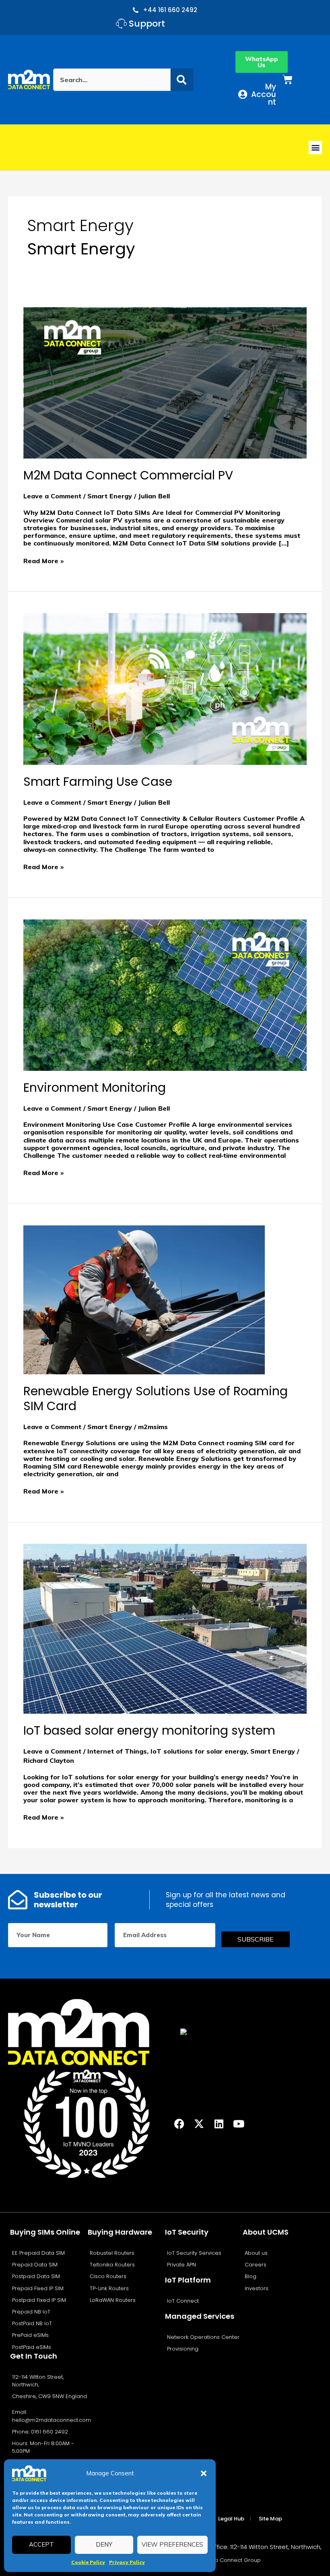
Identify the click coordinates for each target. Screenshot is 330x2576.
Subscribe (256, 1939)
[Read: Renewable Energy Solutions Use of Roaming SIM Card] (144, 1299)
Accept (41, 2544)
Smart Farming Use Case (98, 782)
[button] (204, 2473)
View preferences (172, 2544)
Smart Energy (110, 496)
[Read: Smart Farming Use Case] (165, 688)
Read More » (43, 561)
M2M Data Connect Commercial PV (128, 475)
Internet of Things (117, 1751)
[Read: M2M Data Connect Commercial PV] (165, 382)
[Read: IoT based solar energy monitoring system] (165, 1628)
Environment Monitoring (95, 1088)
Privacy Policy (127, 2562)
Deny (104, 2544)
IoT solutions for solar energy (199, 1751)
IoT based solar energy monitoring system (149, 1730)
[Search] (182, 80)
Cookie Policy (88, 2562)
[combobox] (112, 80)
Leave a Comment (52, 496)
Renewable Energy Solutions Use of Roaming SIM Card (156, 1399)
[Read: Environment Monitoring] (165, 994)
